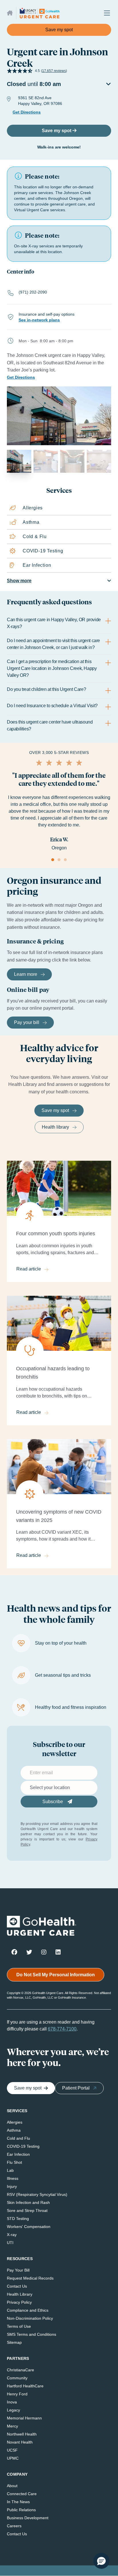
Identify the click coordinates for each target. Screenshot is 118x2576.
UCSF (12, 2450)
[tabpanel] (59, 674)
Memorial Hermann (24, 2418)
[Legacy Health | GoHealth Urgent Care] (40, 13)
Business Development (28, 2518)
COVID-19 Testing (23, 2146)
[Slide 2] (59, 860)
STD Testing (18, 2219)
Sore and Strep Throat (27, 2210)
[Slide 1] (53, 860)
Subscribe (53, 1802)
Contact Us (17, 2286)
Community (17, 2378)
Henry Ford (17, 2394)
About (12, 2486)
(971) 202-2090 (33, 292)
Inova (12, 2402)
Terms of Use (19, 2326)
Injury (12, 2186)
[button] (101, 2561)
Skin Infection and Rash (28, 2202)
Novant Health (20, 2442)
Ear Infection (18, 2154)
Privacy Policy (19, 2302)
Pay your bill (27, 1022)
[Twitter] (29, 1952)
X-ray (12, 2235)
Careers (14, 2526)
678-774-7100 (62, 2029)
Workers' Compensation (29, 2227)
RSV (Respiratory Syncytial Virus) (37, 2194)
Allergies (15, 2122)
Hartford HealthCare (25, 2386)
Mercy (12, 2426)
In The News (18, 2502)
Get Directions (27, 112)
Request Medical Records (30, 2278)
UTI (10, 2243)
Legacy (13, 2410)
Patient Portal (76, 2088)
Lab (10, 2170)
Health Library (20, 2294)
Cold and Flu (18, 2138)
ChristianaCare (20, 2370)
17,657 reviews (54, 71)
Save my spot (59, 30)
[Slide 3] (65, 860)
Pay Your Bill (18, 2270)
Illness (13, 2178)
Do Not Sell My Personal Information (56, 1975)
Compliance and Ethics (28, 2310)
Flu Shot (14, 2162)
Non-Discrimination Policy (30, 2318)
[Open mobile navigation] (105, 13)
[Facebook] (14, 1952)
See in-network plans (39, 320)
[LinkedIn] (58, 1952)
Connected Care (22, 2494)
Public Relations (21, 2510)
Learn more (26, 974)
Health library (55, 1127)
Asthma (14, 2130)
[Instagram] (44, 1952)
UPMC (13, 2458)
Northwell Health (22, 2434)
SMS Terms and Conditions (32, 2334)
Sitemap (14, 2342)
